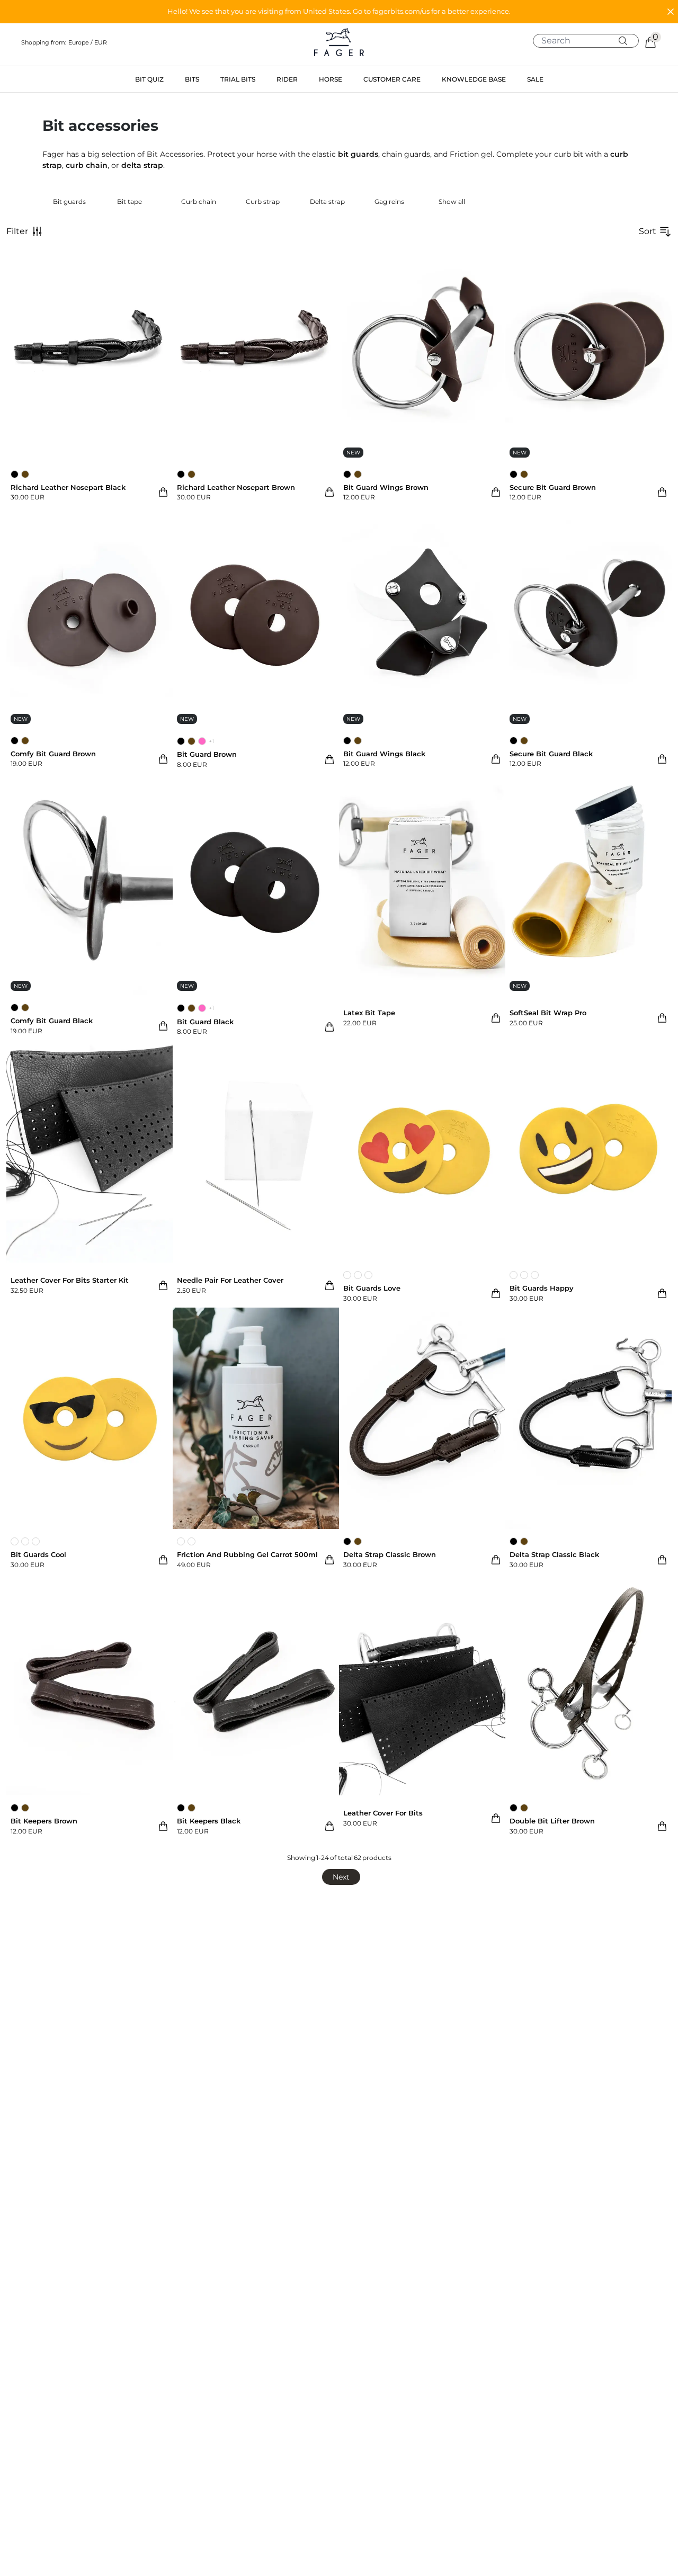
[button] (339, 12)
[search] (590, 41)
